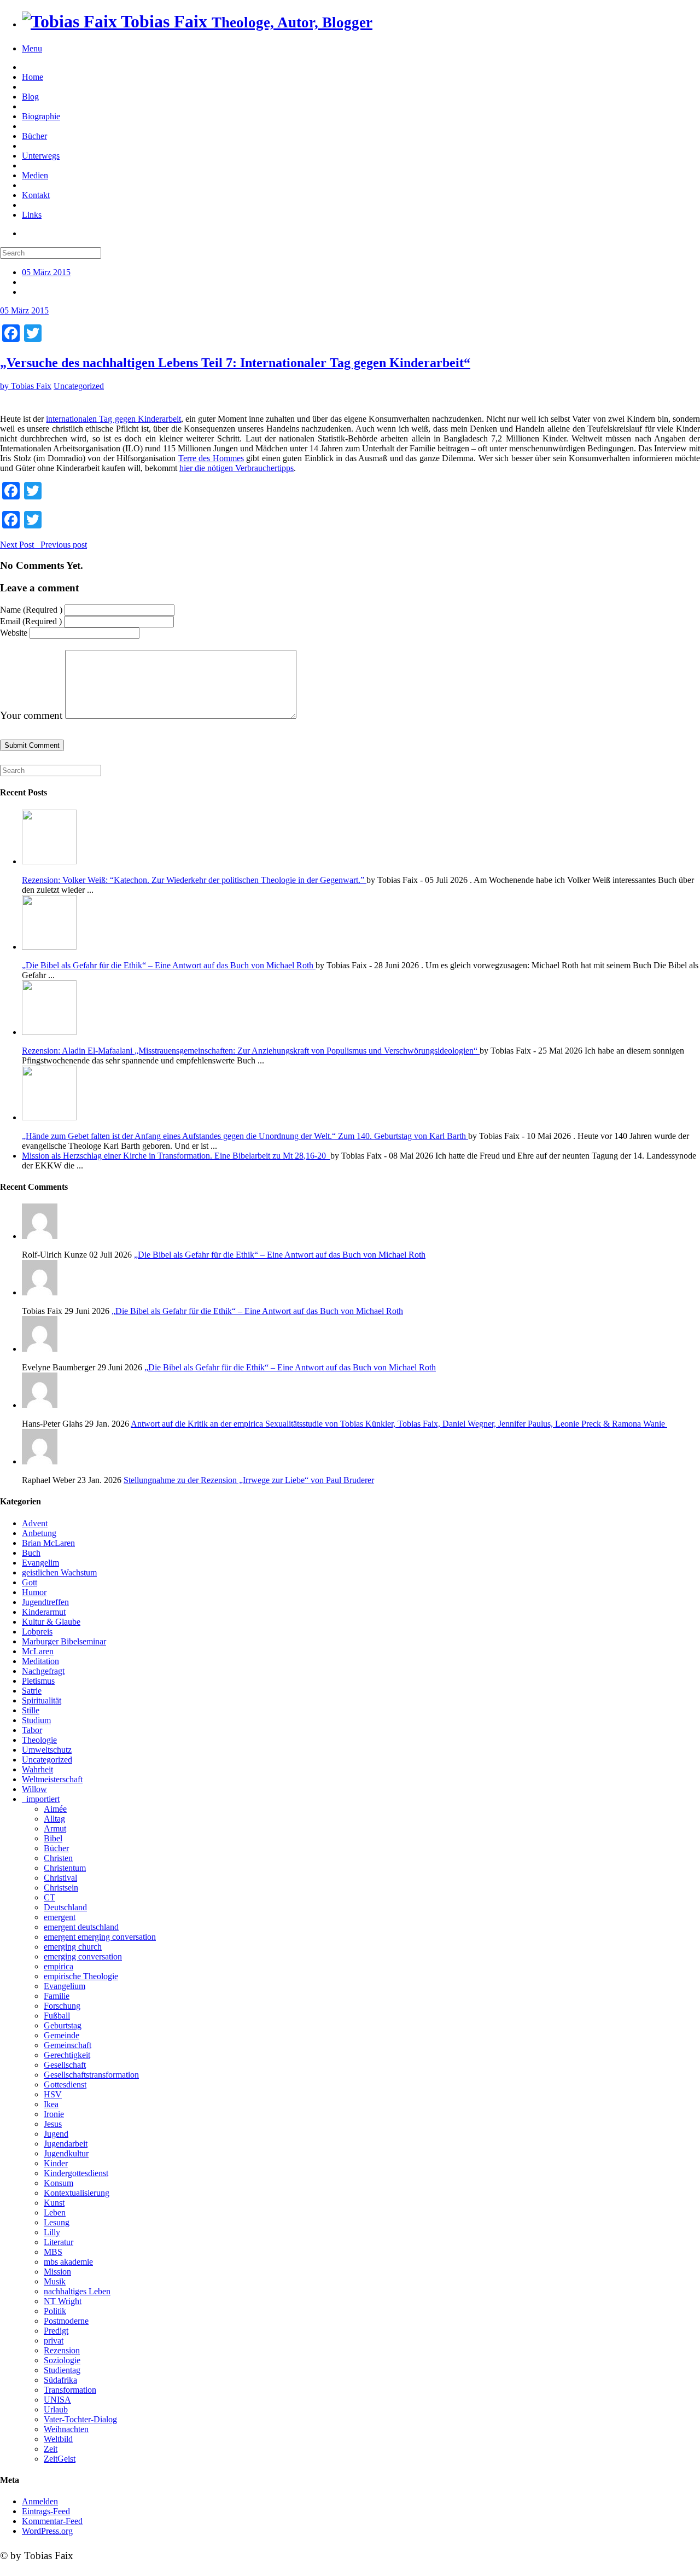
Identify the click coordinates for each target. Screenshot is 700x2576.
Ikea (51, 2104)
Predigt (56, 2331)
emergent (60, 1917)
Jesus (53, 2124)
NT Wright (63, 2301)
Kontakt (36, 195)
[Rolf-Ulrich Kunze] (361, 1222)
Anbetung (39, 1533)
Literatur (59, 2242)
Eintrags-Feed (46, 2511)
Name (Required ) (31, 610)
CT (49, 1897)
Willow (34, 1789)
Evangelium (65, 1986)
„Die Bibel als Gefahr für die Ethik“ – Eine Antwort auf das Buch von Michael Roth (169, 965)
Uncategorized (79, 386)
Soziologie (62, 2360)
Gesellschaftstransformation (91, 2075)
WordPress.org (47, 2531)
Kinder (56, 2163)
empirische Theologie (81, 1976)
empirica (59, 1966)
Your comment (31, 715)
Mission (57, 2272)
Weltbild (58, 2439)
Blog (30, 97)
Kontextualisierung (77, 2193)
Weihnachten (66, 2429)
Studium (36, 1720)
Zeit (51, 2449)
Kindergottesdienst (76, 2173)
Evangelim (40, 1563)
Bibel (53, 1838)
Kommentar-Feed (52, 2521)
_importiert (41, 1799)
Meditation (40, 1661)
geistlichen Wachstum (59, 1572)
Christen (58, 1858)
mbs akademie (68, 2262)
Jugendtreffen (45, 1602)
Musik (55, 2281)
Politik (55, 2311)
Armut (55, 1828)
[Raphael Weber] (361, 1448)
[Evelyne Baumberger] (361, 1335)
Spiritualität (42, 1700)
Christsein (61, 1888)
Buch (31, 1553)
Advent (35, 1523)
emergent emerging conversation (100, 1937)
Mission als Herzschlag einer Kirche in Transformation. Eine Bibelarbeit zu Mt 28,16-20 (176, 1156)
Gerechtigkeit (67, 2055)
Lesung (57, 2222)
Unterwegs (41, 156)
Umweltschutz (47, 1750)
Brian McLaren (48, 1543)
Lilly (52, 2232)
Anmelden (40, 2501)
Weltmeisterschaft (52, 1779)
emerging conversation (83, 1956)
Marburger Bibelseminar (64, 1641)
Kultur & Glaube (51, 1622)
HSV (53, 2094)
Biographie (41, 116)
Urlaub (56, 2409)
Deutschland (65, 1907)
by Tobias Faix (26, 386)
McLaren (38, 1651)
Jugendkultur (66, 2153)
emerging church (73, 1947)
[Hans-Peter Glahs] (361, 1391)
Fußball (57, 2016)
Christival (60, 1878)
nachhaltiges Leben (77, 2291)
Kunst (54, 2203)
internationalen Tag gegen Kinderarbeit (113, 419)
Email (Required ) (31, 621)
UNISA (57, 2400)
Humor (34, 1592)
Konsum (59, 2183)
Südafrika (60, 2380)
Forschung (62, 2006)
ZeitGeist (60, 2459)
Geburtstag (63, 2025)
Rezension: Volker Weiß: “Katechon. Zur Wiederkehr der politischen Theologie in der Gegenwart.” (194, 880)
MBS (53, 2252)
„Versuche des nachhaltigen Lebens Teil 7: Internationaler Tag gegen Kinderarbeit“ (235, 363)
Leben (55, 2212)
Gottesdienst (65, 2084)
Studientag (62, 2370)
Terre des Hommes (211, 458)
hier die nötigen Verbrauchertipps (237, 468)
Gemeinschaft (68, 2045)
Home (33, 77)
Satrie (32, 1691)
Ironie (54, 2114)
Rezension (62, 2350)
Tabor (32, 1730)
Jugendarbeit (66, 2144)
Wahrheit (37, 1769)
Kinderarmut (44, 1612)
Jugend (56, 2134)
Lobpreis (37, 1632)
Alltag (54, 1819)
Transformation (70, 2390)
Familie (57, 1996)
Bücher (34, 136)
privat (54, 2341)
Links (32, 215)
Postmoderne (66, 2321)
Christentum (65, 1868)
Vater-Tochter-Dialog (80, 2419)
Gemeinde (62, 2035)
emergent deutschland (81, 1927)
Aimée (55, 1809)
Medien (35, 175)
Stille (31, 1710)
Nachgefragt (43, 1671)
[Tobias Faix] (361, 1279)
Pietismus (38, 1681)
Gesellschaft (65, 2065)
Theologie (39, 1740)
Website (14, 633)
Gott (30, 1582)
